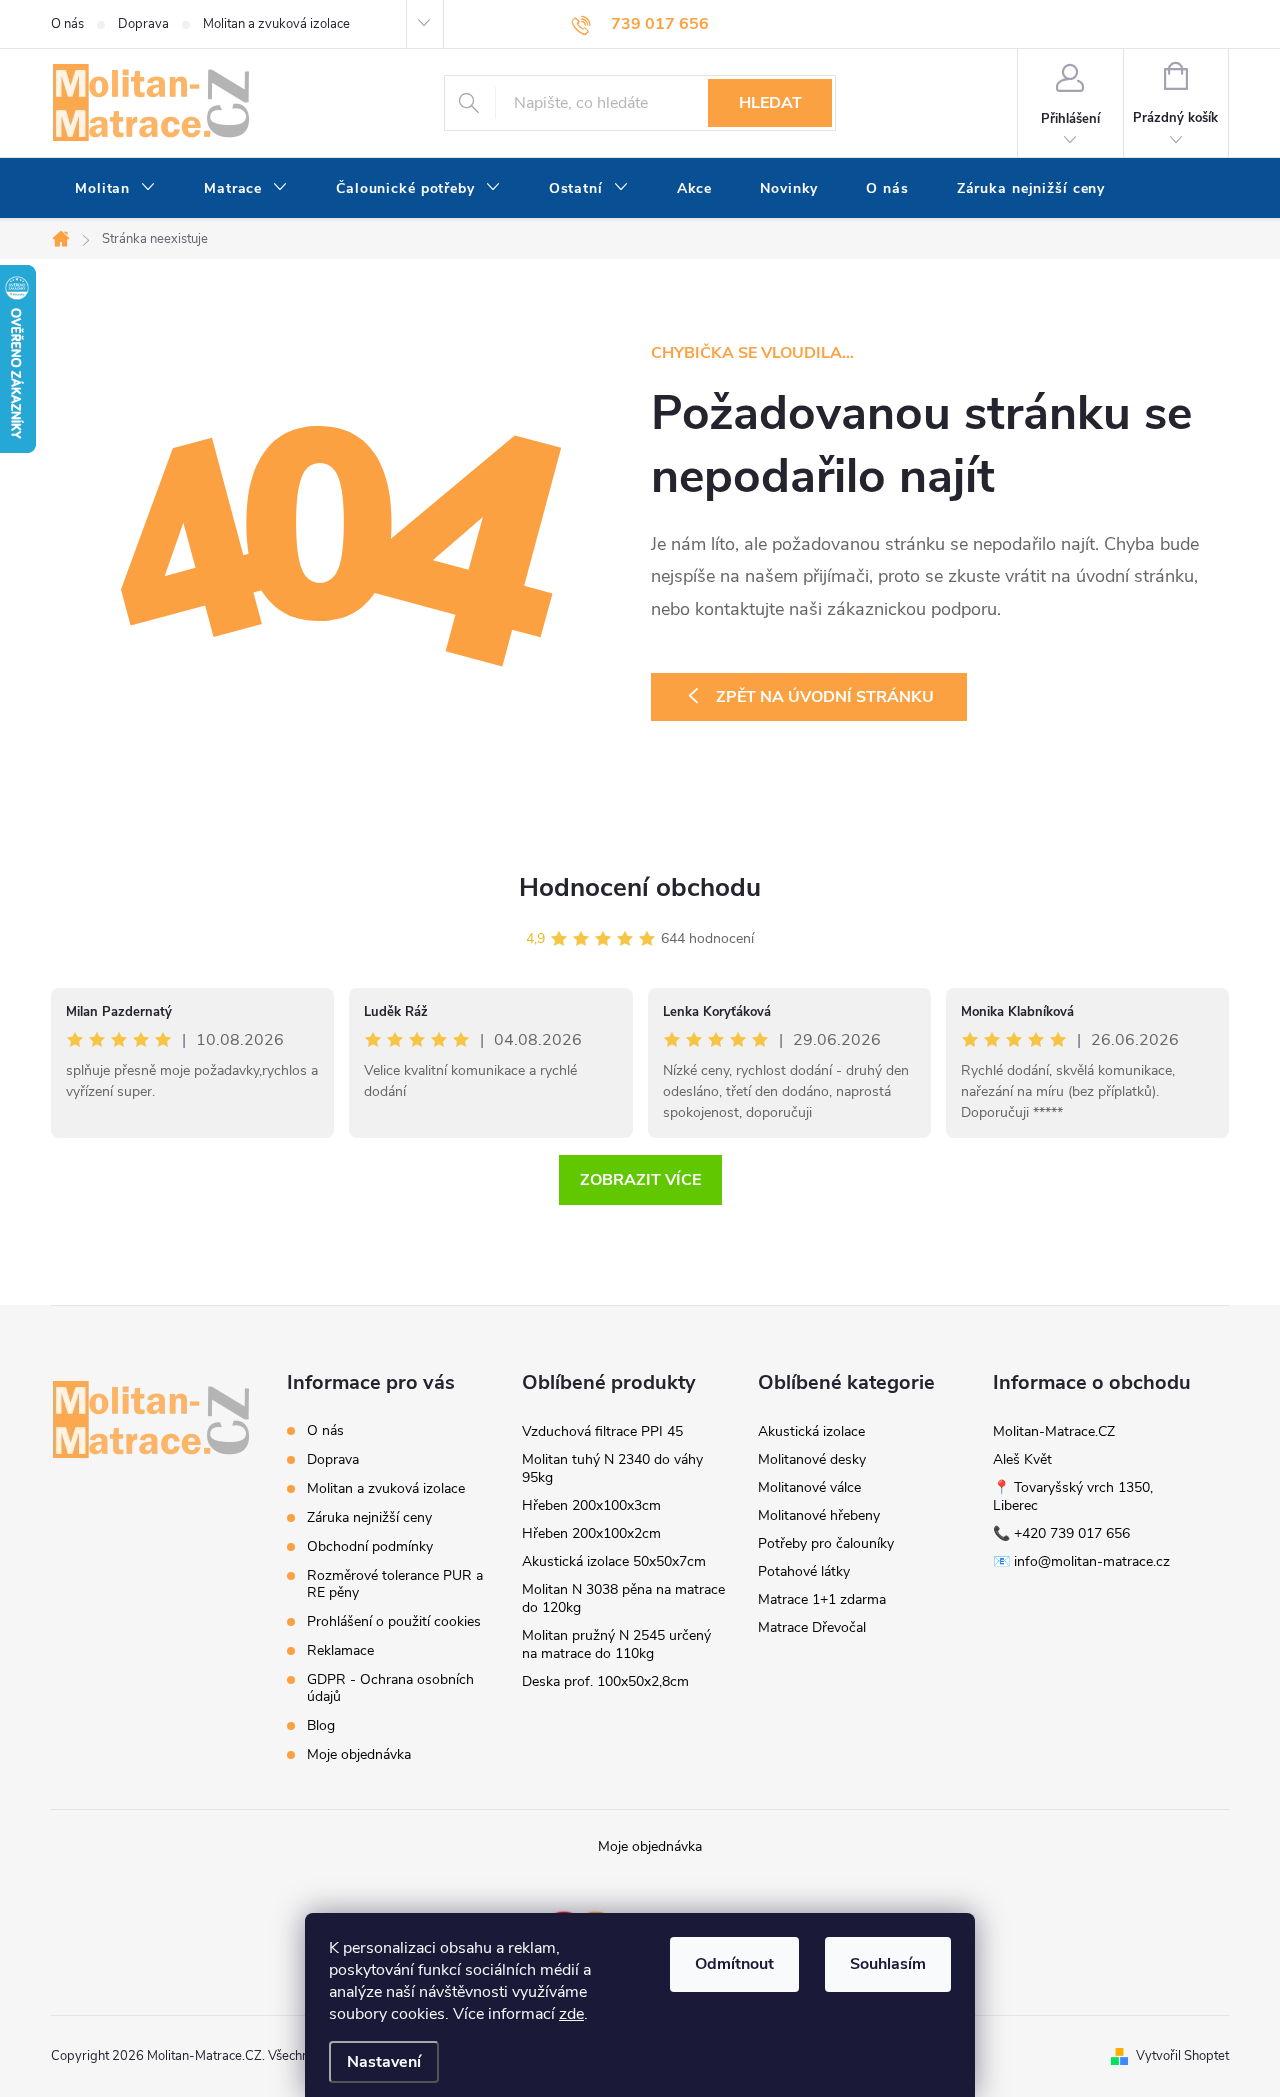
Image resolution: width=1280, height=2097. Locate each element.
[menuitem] (115, 189)
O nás (67, 24)
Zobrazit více (640, 1180)
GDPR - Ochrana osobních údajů (390, 1688)
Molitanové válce (809, 1487)
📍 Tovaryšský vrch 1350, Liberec (1073, 1496)
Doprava (143, 24)
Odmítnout (734, 1964)
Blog (321, 1725)
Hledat (770, 103)
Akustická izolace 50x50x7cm (614, 1561)
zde (571, 2014)
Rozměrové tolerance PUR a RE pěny (395, 1584)
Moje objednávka (359, 1754)
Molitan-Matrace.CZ (1054, 1431)
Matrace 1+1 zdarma (822, 1599)
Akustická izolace (811, 1431)
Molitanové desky (812, 1459)
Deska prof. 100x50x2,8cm (605, 1681)
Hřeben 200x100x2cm (591, 1533)
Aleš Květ (1022, 1459)
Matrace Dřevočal (812, 1627)
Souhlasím (888, 1964)
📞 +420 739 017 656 (1061, 1533)
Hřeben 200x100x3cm (591, 1505)
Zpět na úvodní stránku (825, 697)
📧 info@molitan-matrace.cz (1081, 1561)
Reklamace (340, 1650)
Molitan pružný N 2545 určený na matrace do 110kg (616, 1644)
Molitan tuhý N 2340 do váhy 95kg (612, 1468)
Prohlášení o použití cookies (394, 1621)
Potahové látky (804, 1571)
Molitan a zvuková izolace (276, 24)
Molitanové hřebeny (819, 1515)
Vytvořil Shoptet (1182, 2056)
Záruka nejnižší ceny (369, 1517)
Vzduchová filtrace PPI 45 (602, 1431)
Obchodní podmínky (370, 1546)
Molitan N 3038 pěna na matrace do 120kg (623, 1598)
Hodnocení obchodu (640, 887)
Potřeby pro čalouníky (826, 1543)
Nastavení (384, 2062)
